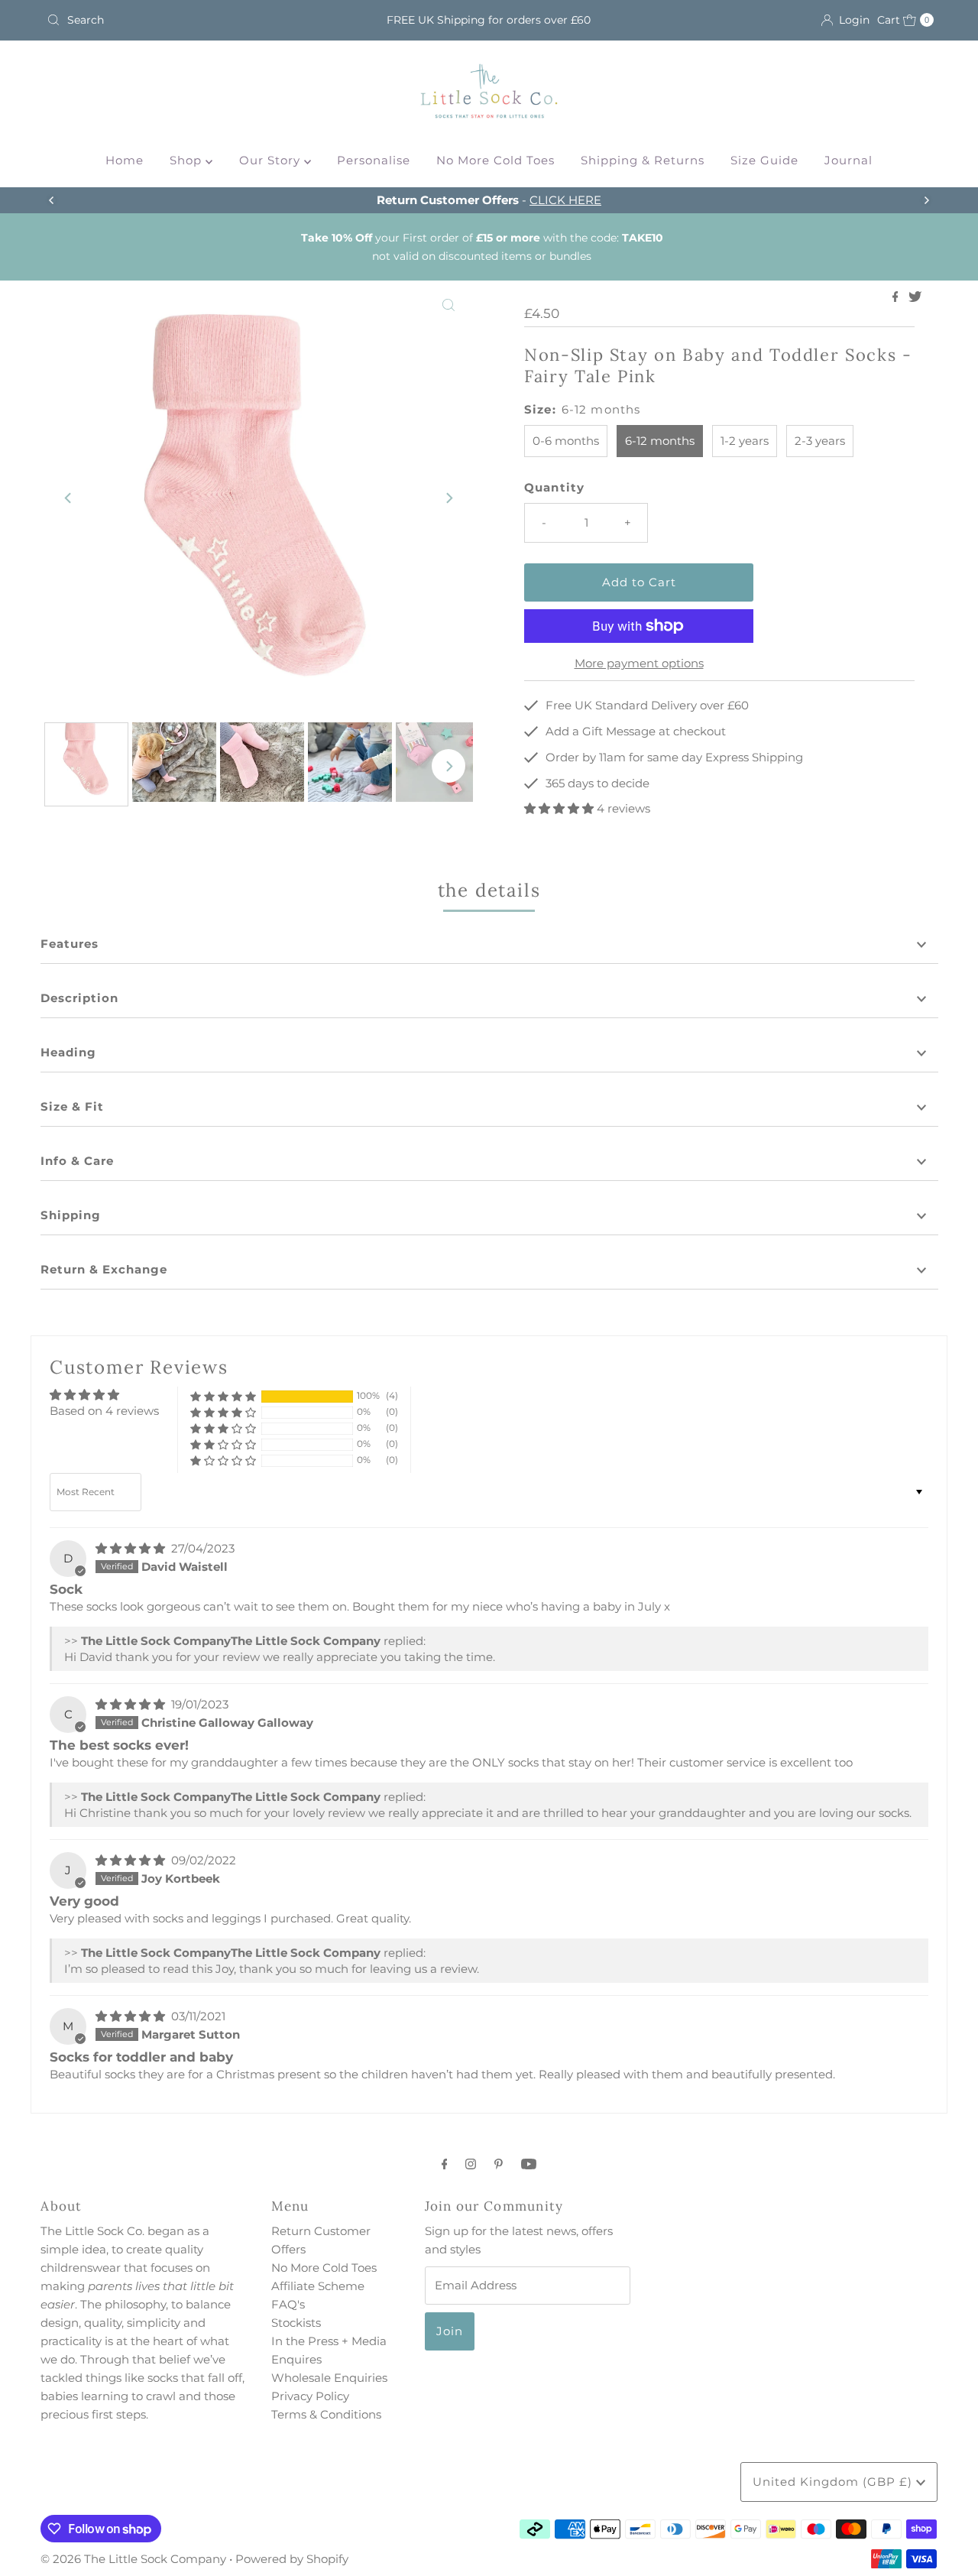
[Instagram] (471, 2164)
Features (70, 944)
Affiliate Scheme (318, 2286)
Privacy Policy (310, 2396)
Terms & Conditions (326, 2414)
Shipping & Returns (643, 160)
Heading (68, 1052)
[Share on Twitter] (915, 298)
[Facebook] (445, 2164)
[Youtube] (529, 2164)
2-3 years (820, 441)
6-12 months (660, 441)
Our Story (272, 160)
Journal (848, 160)
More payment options (639, 663)
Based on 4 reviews (104, 1411)
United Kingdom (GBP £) (834, 2482)
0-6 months (566, 441)
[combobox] (186, 20)
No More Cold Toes (495, 160)
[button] (560, 808)
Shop (188, 160)
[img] (132, 1548)
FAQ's (288, 2304)
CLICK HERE (565, 200)
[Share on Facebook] (897, 298)
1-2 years (745, 441)
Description (79, 998)
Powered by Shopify (292, 2559)
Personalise (374, 160)
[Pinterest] (499, 2164)
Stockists (296, 2323)
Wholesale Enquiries (329, 2378)
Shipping (71, 1215)
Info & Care (77, 1161)
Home (125, 160)
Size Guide (764, 160)
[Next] (926, 200)
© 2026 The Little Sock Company (133, 2559)
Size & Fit (72, 1106)
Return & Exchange (104, 1269)
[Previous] (52, 200)
